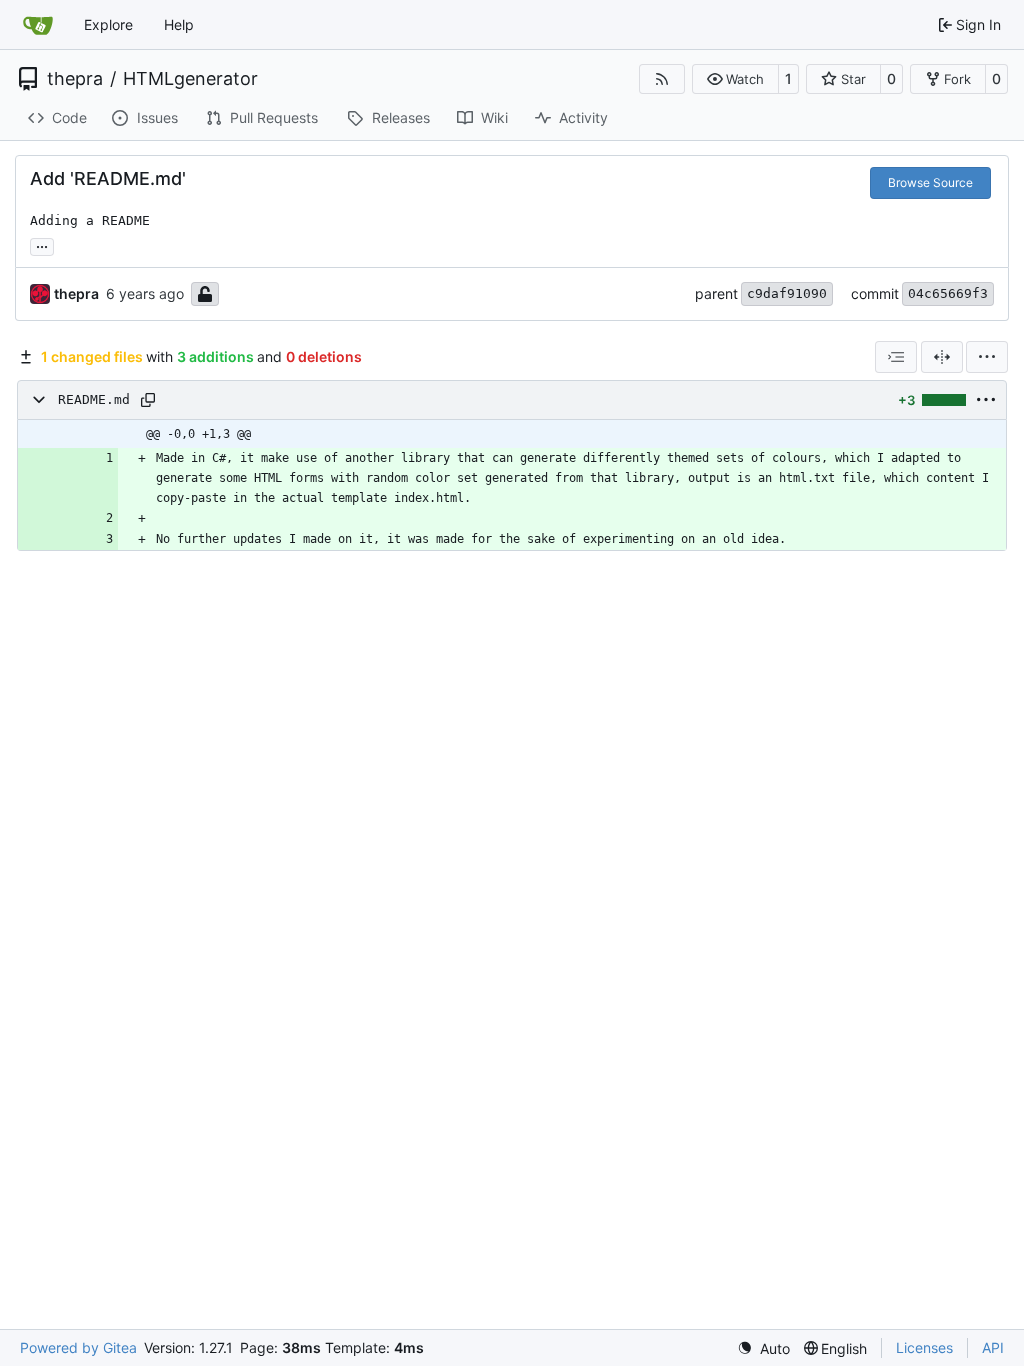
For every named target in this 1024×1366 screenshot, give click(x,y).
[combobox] (896, 357)
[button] (735, 79)
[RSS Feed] (662, 79)
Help (179, 24)
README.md (94, 399)
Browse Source (930, 182)
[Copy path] (148, 400)
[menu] (987, 357)
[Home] (38, 25)
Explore (108, 24)
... (42, 244)
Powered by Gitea (78, 1347)
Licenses (924, 1347)
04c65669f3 (948, 293)
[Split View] (942, 357)
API (993, 1347)
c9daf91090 (787, 293)
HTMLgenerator (190, 79)
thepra (75, 79)
